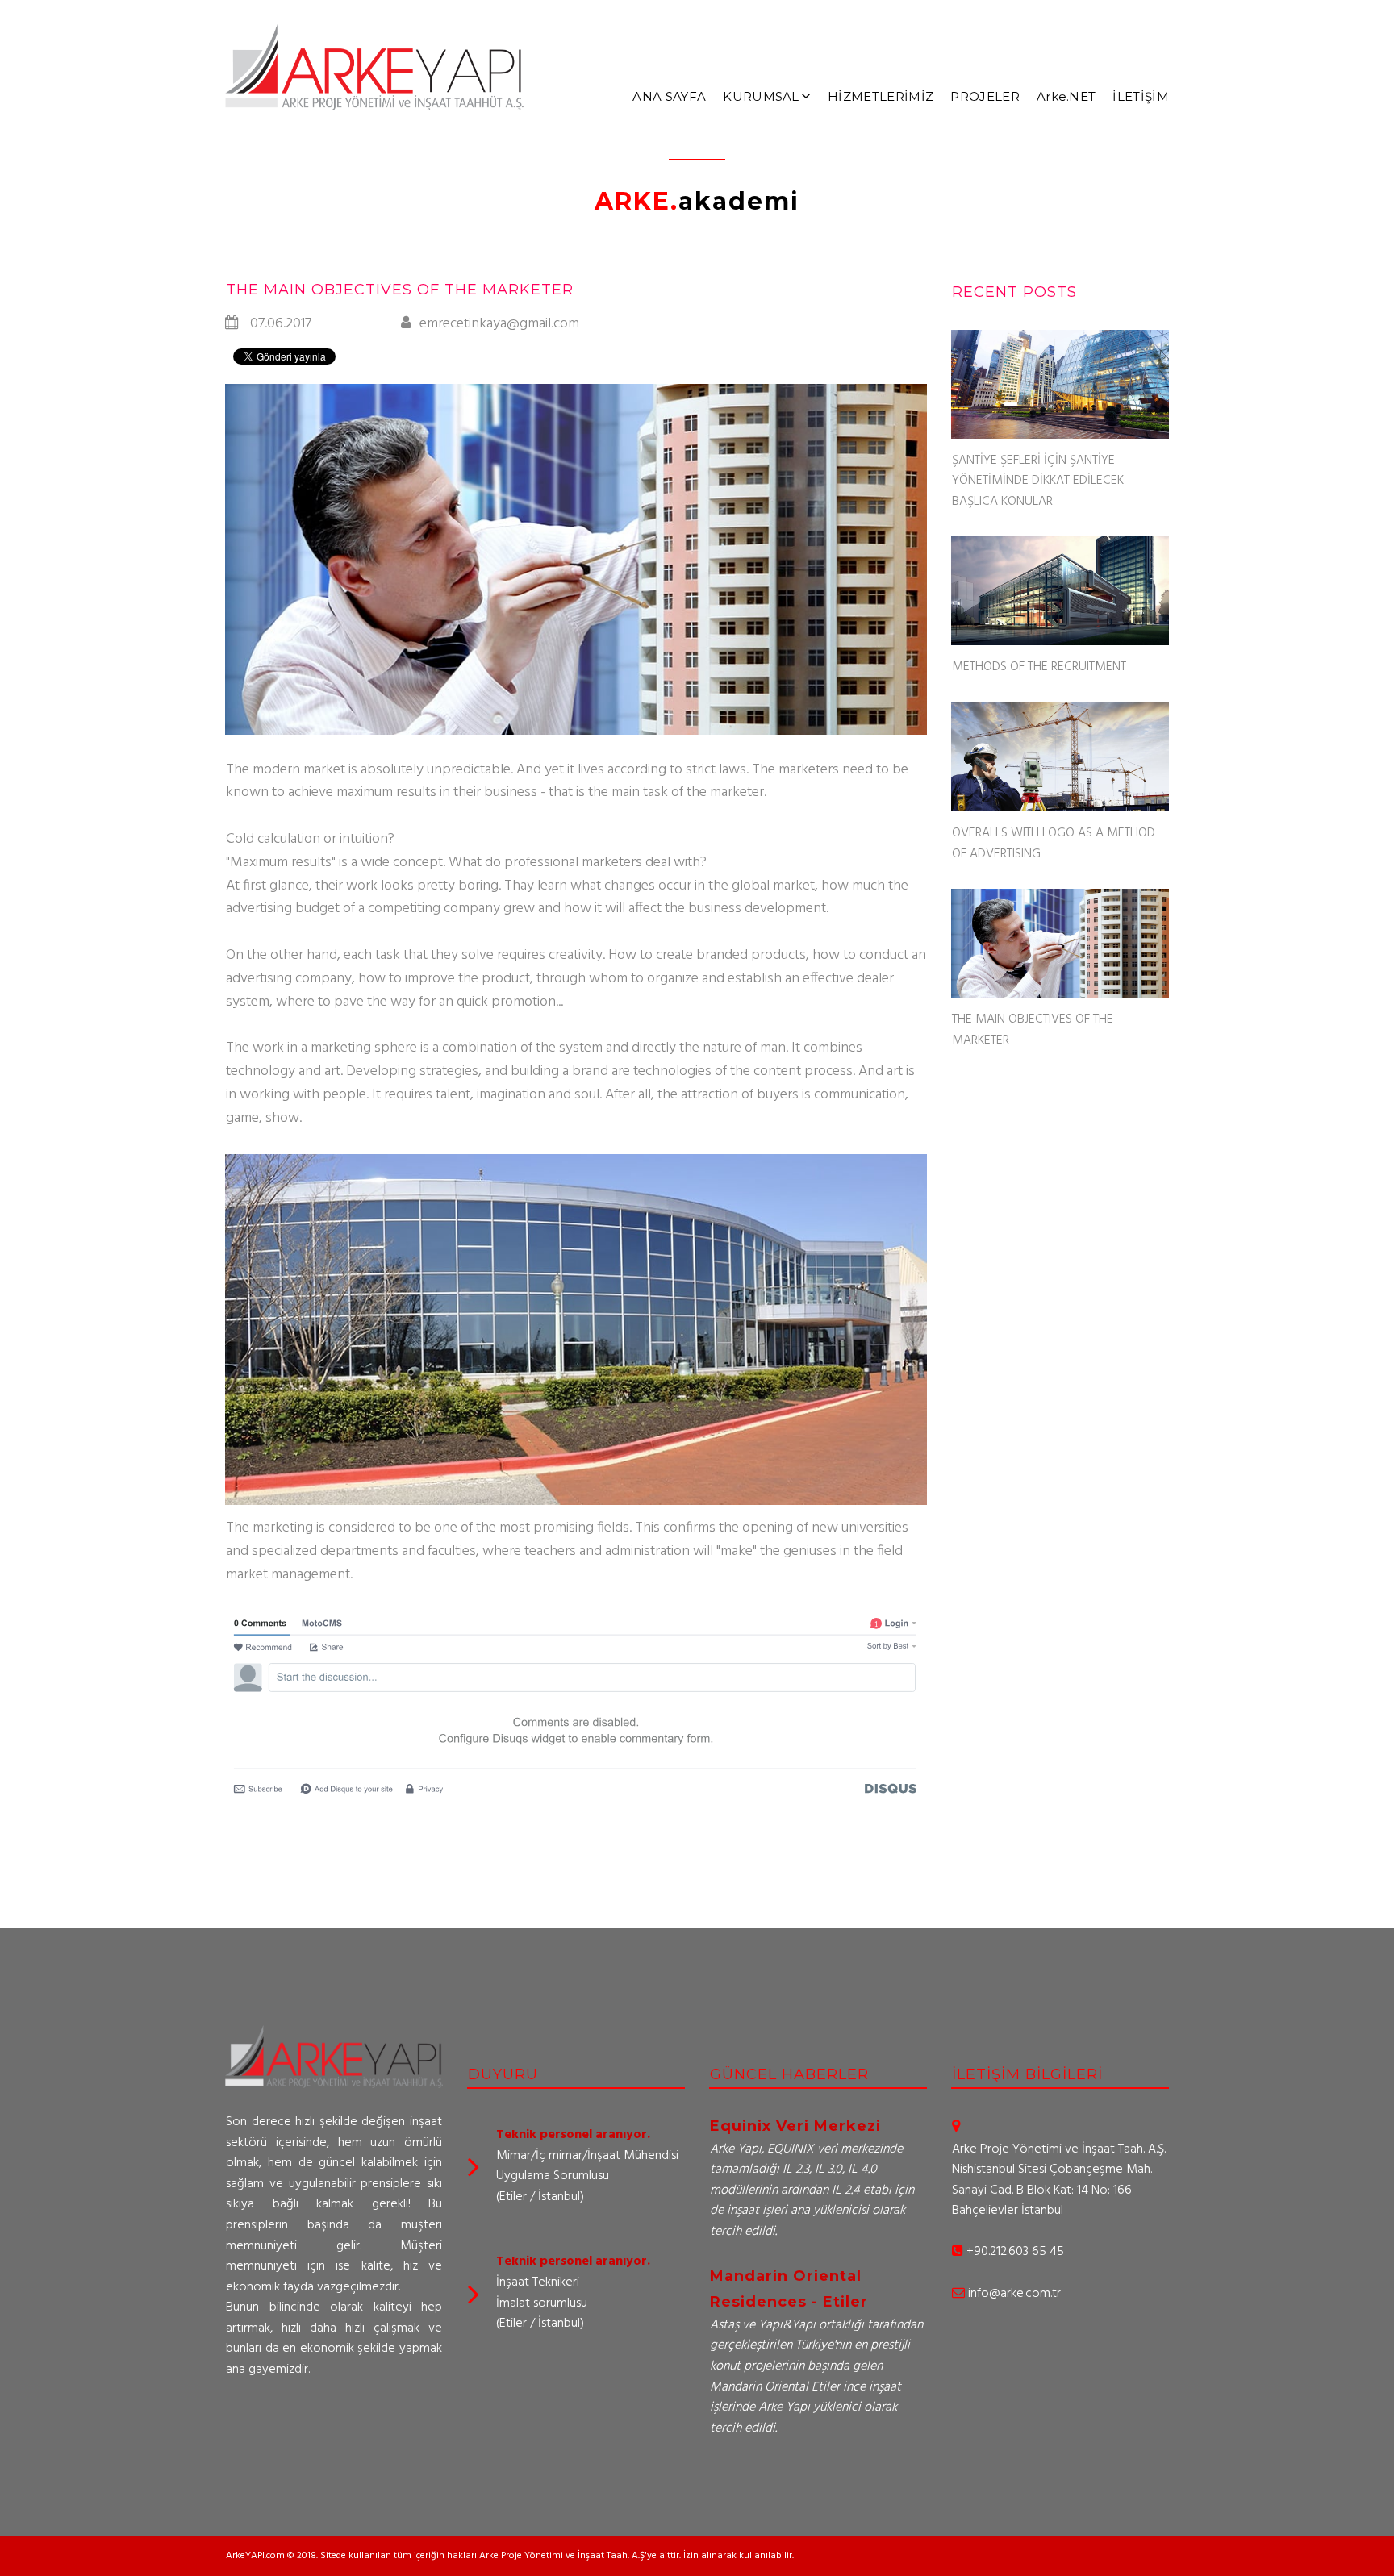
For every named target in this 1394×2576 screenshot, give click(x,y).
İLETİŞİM (1141, 96)
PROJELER (985, 96)
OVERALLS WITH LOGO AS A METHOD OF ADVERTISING (1054, 844)
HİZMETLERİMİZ (881, 96)
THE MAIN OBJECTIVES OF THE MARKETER (1033, 1030)
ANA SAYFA (669, 96)
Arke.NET (1066, 96)
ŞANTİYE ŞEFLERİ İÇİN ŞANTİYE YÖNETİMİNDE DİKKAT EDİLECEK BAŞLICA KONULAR (1038, 481)
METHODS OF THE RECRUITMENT (1039, 667)
